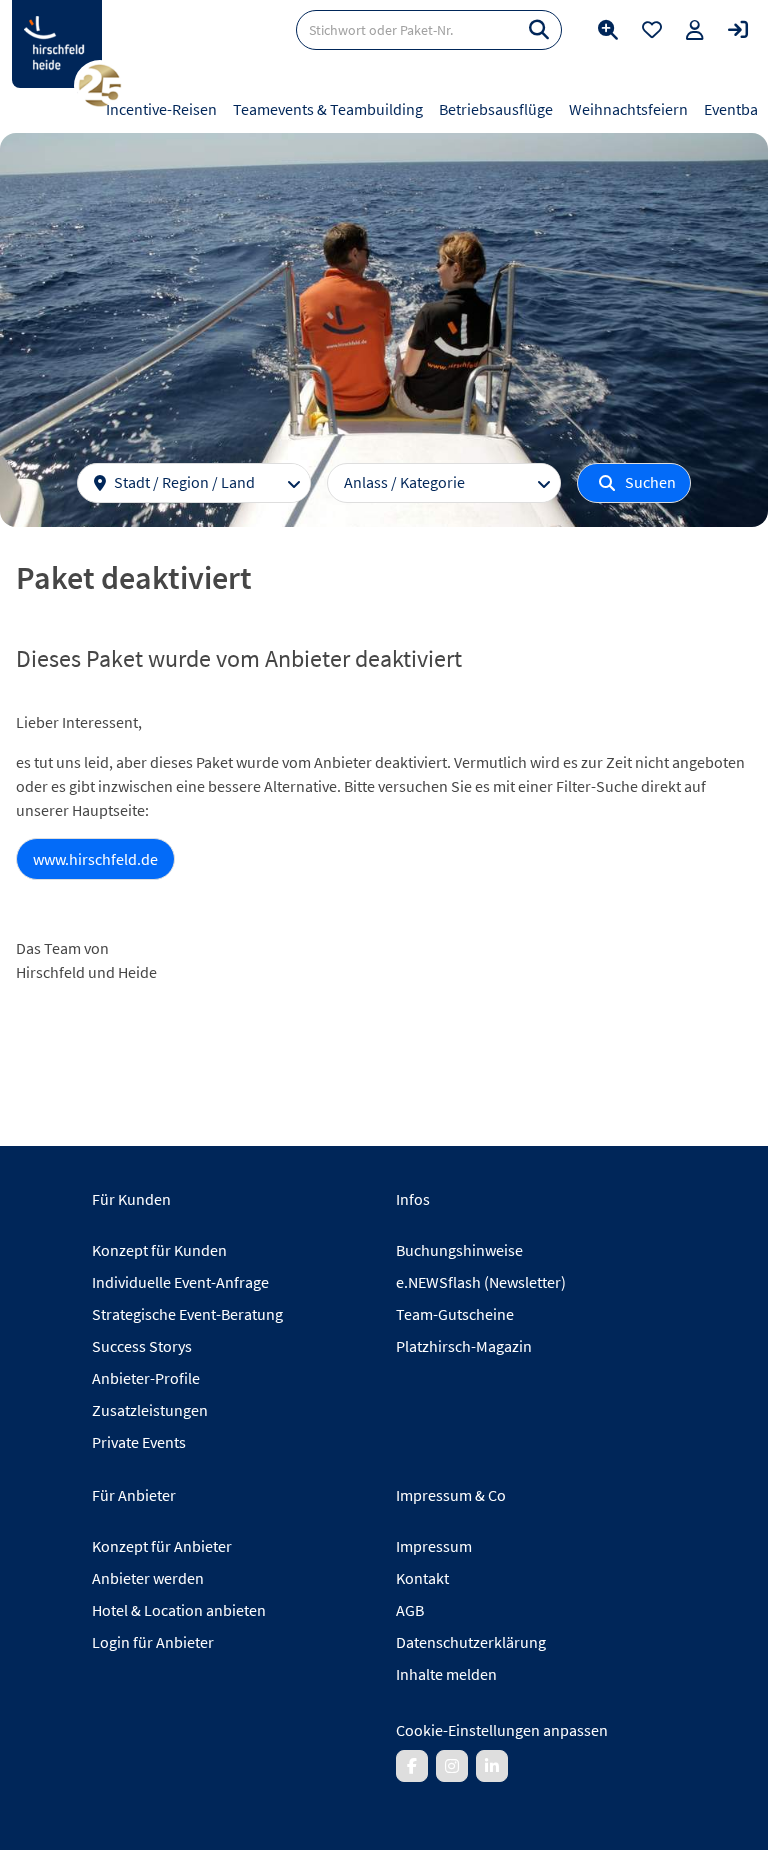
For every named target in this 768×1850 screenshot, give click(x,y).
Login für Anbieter (153, 1642)
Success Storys (142, 1346)
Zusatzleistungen (150, 1410)
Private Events (139, 1442)
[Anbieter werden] (695, 30)
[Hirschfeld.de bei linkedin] (492, 1766)
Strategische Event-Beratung (187, 1314)
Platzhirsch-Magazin (464, 1346)
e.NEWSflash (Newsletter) (481, 1282)
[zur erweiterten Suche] (608, 30)
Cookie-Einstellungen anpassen (502, 1730)
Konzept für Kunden (159, 1250)
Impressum (434, 1546)
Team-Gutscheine (455, 1314)
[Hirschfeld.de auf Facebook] (412, 1766)
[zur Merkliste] (652, 30)
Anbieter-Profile (146, 1378)
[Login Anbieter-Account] (738, 30)
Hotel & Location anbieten (179, 1610)
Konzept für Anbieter (162, 1546)
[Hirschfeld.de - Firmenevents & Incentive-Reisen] (57, 44)
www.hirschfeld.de (95, 859)
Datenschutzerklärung (471, 1642)
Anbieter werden (148, 1578)
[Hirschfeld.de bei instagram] (452, 1766)
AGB (410, 1610)
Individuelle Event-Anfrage (180, 1282)
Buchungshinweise (459, 1250)
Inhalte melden (446, 1674)
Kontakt (422, 1578)
